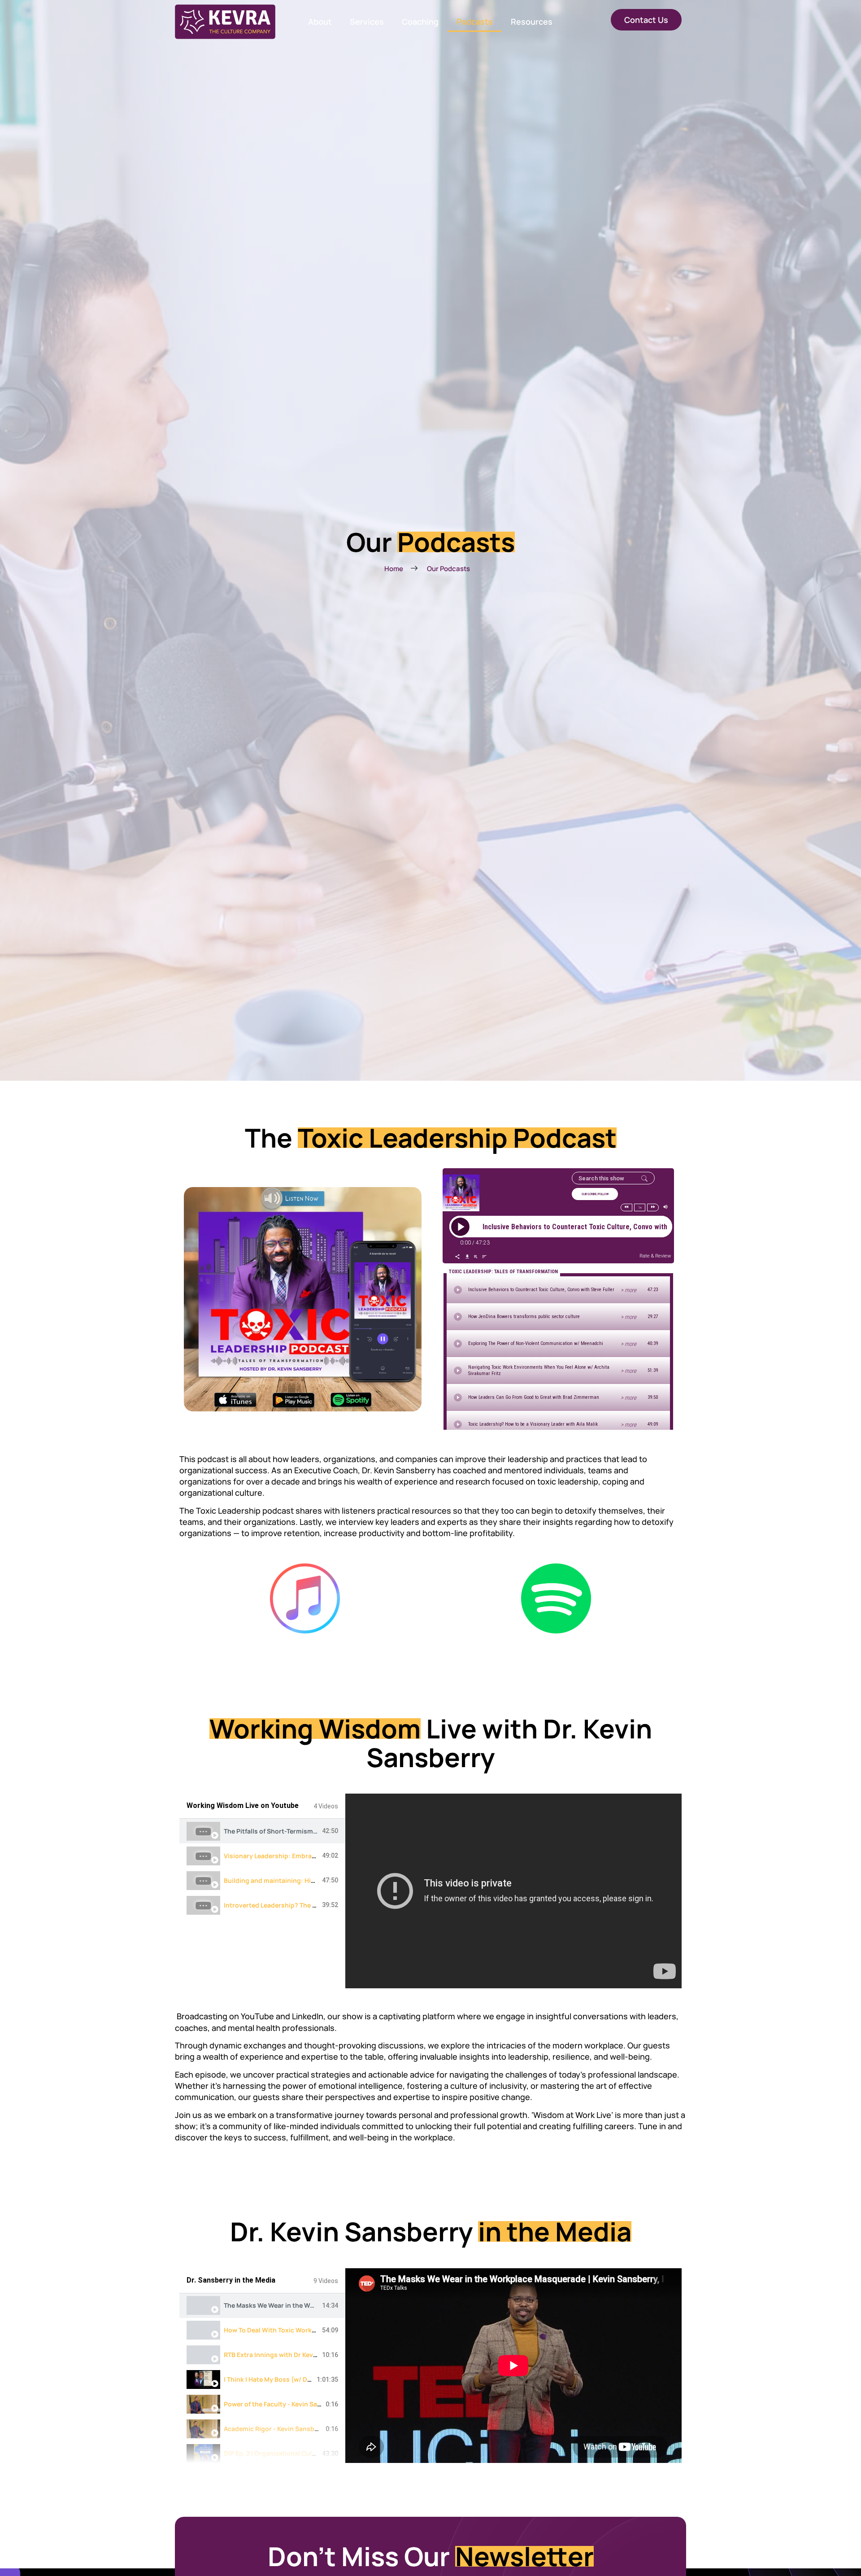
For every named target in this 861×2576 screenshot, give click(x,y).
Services (367, 22)
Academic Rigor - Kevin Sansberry (275, 2429)
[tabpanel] (513, 1891)
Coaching (420, 22)
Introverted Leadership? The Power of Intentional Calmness (315, 1905)
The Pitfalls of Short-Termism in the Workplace (295, 1831)
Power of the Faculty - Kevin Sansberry (283, 2404)
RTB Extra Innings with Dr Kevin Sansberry (288, 2355)
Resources (532, 22)
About (320, 22)
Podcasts (475, 22)
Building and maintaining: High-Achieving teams (298, 1880)
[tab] (262, 1831)
